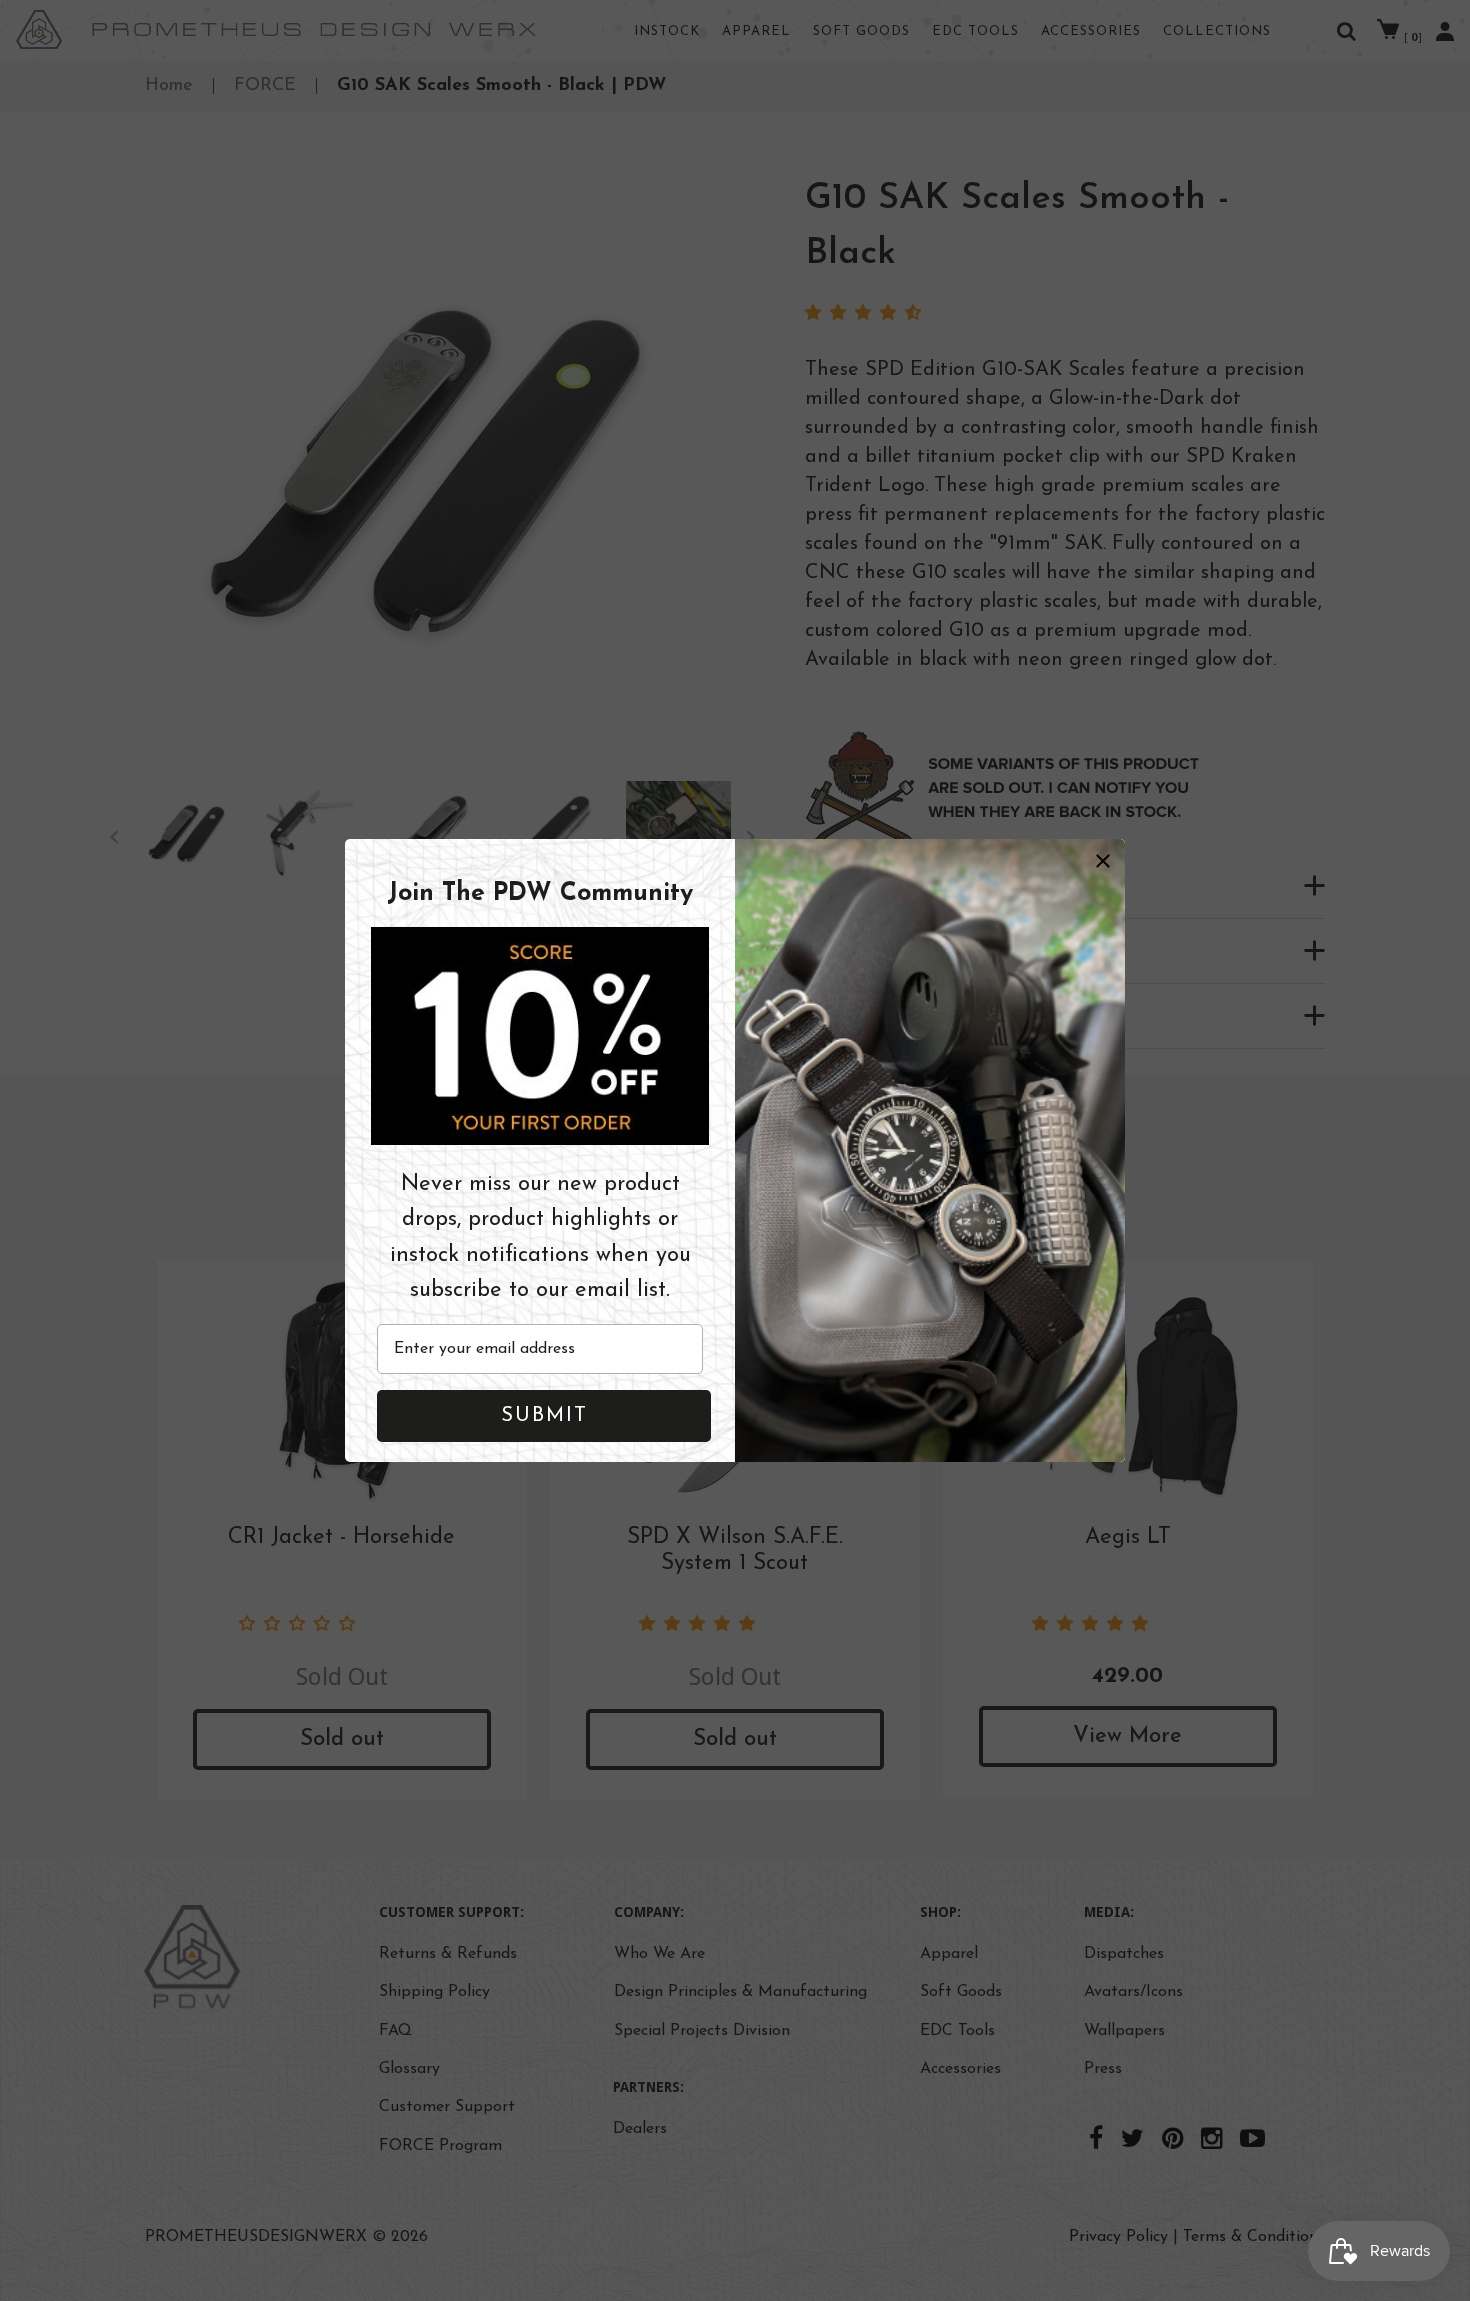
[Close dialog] (1103, 861)
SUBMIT (544, 1416)
